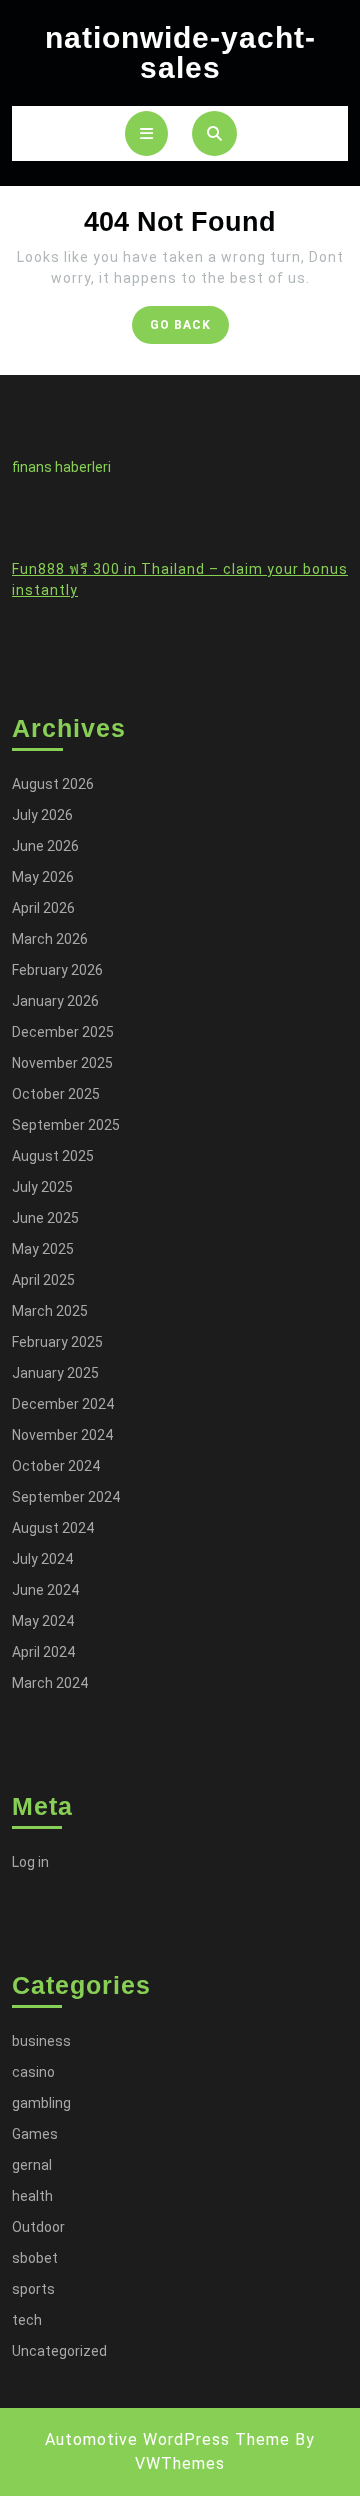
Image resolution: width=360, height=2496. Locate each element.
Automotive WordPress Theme (167, 2439)
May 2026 (43, 877)
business (41, 2041)
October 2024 (56, 1466)
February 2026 (57, 970)
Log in (30, 1862)
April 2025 (43, 1280)
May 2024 (43, 1621)
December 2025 (63, 1032)
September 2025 (66, 1125)
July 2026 (42, 815)
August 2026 (53, 784)
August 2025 (53, 1156)
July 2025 (42, 1187)
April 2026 (43, 908)
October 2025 (56, 1094)
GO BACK (189, 329)
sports (33, 2289)
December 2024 (63, 1404)
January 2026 (55, 1001)
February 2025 (57, 1342)
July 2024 (42, 1559)
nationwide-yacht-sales (180, 52)
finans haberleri (61, 467)
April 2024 (43, 1652)
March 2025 (50, 1311)
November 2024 (62, 1435)
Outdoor (38, 2227)
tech (27, 2320)
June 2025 (45, 1218)
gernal (32, 2165)
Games (35, 2134)
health (32, 2196)
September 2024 (66, 1497)
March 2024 (50, 1683)
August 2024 (53, 1528)
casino (33, 2072)
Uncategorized (59, 2351)
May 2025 (43, 1249)
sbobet (35, 2258)
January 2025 (55, 1373)
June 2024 (45, 1590)
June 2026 (45, 846)
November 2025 (62, 1063)
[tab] (146, 133)
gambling (41, 2103)
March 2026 (50, 939)
